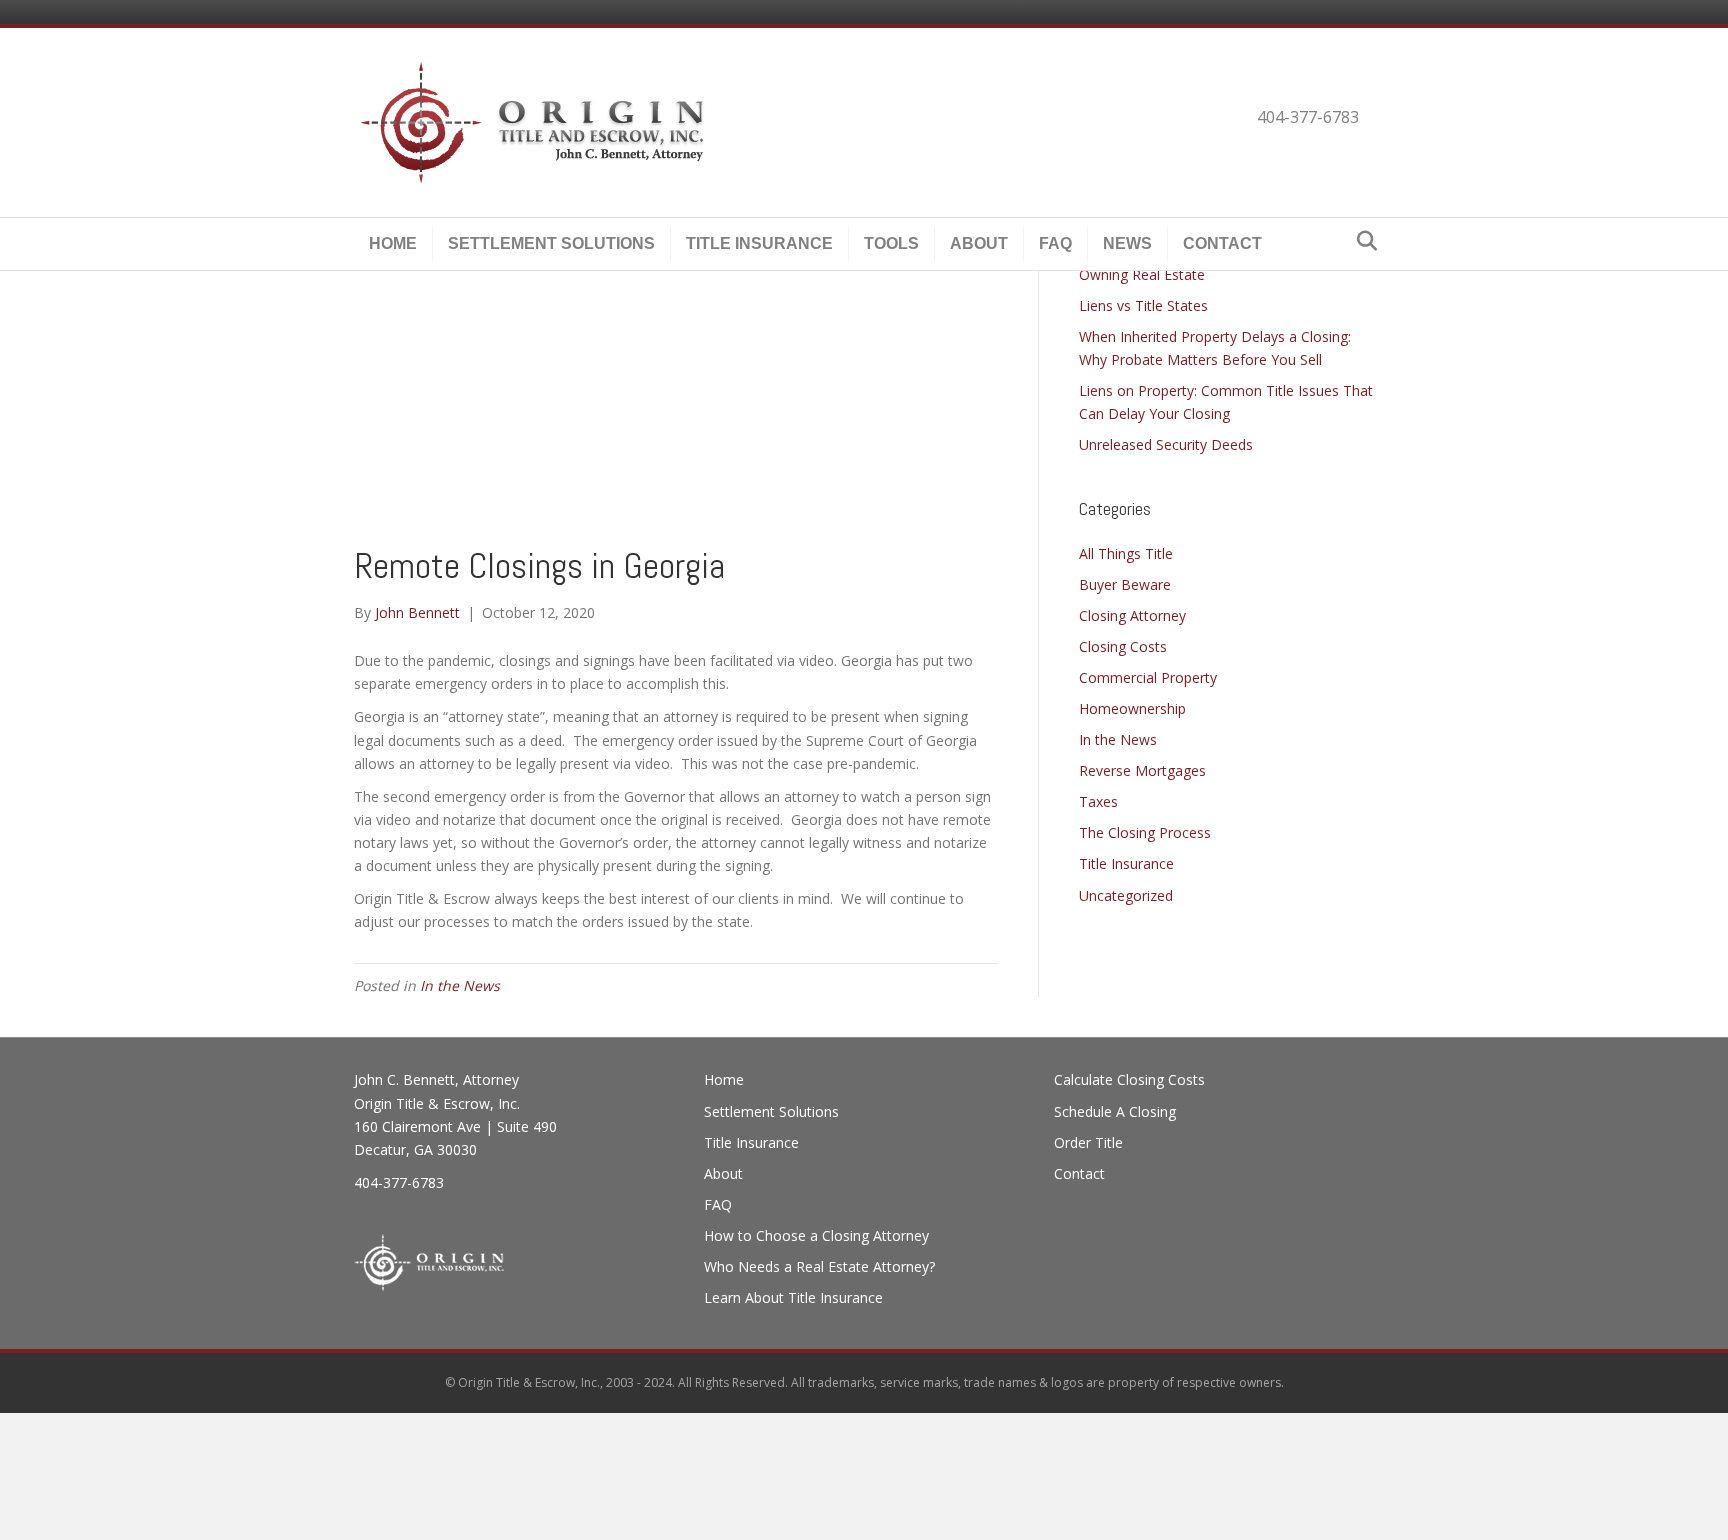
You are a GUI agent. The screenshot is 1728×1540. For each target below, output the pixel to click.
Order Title (1088, 1142)
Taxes (1098, 801)
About (979, 243)
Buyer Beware (1125, 584)
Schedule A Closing (1115, 1111)
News (1127, 243)
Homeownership (1132, 708)
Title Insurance (759, 243)
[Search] (1361, 241)
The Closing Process (1145, 832)
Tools (891, 243)
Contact (1222, 243)
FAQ (1055, 243)
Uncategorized (1126, 895)
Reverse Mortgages (1142, 770)
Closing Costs (1123, 646)
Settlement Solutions (551, 243)
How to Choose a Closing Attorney (816, 1235)
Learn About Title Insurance (793, 1297)
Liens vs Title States (1143, 305)
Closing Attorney (1132, 615)
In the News (460, 985)
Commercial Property (1148, 677)
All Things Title (1126, 553)
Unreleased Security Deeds (1166, 444)
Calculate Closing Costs (1129, 1079)
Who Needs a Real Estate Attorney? (819, 1266)
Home (393, 243)
